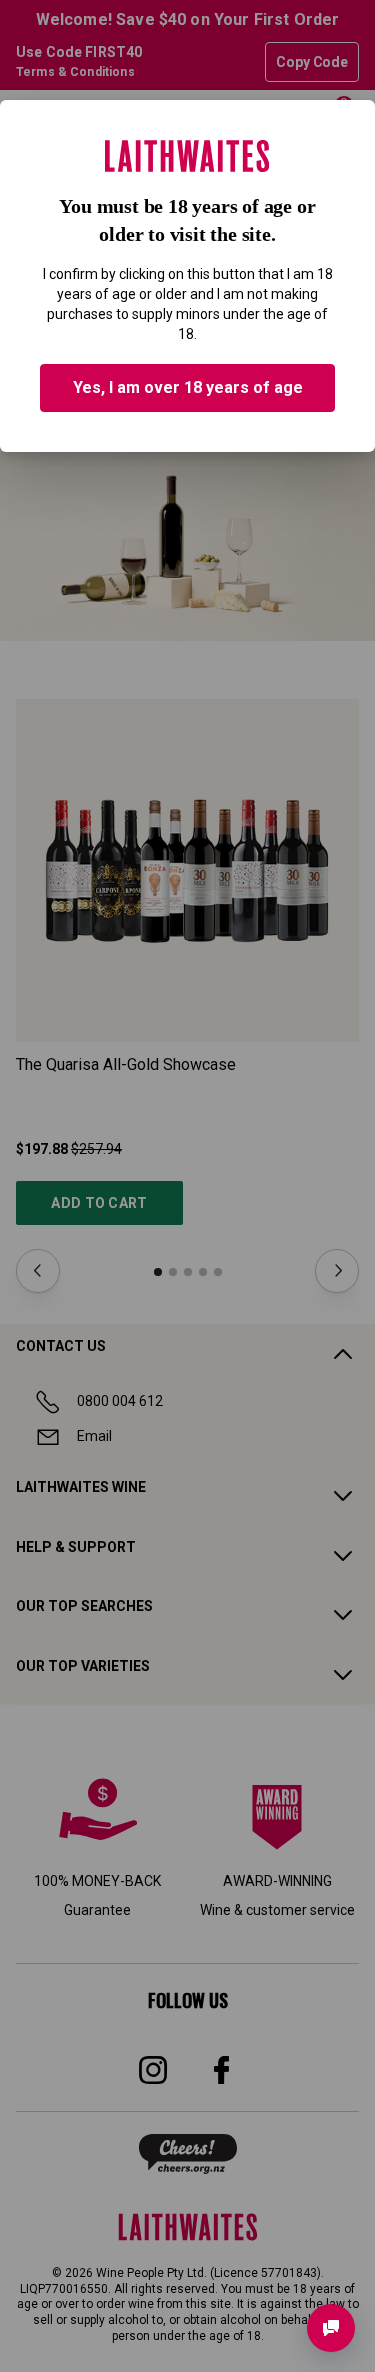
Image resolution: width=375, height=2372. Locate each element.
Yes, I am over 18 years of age (188, 387)
